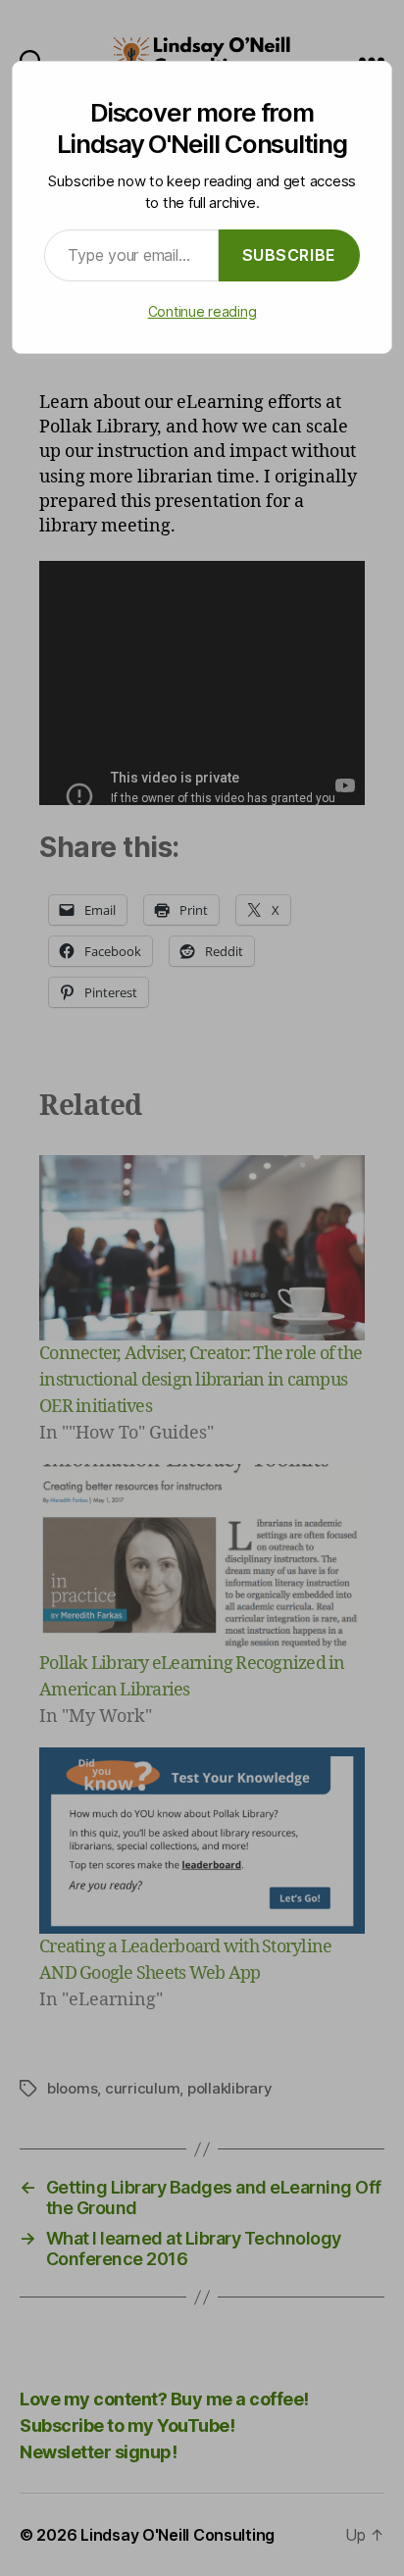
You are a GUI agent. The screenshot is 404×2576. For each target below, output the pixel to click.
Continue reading (202, 311)
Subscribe (289, 255)
